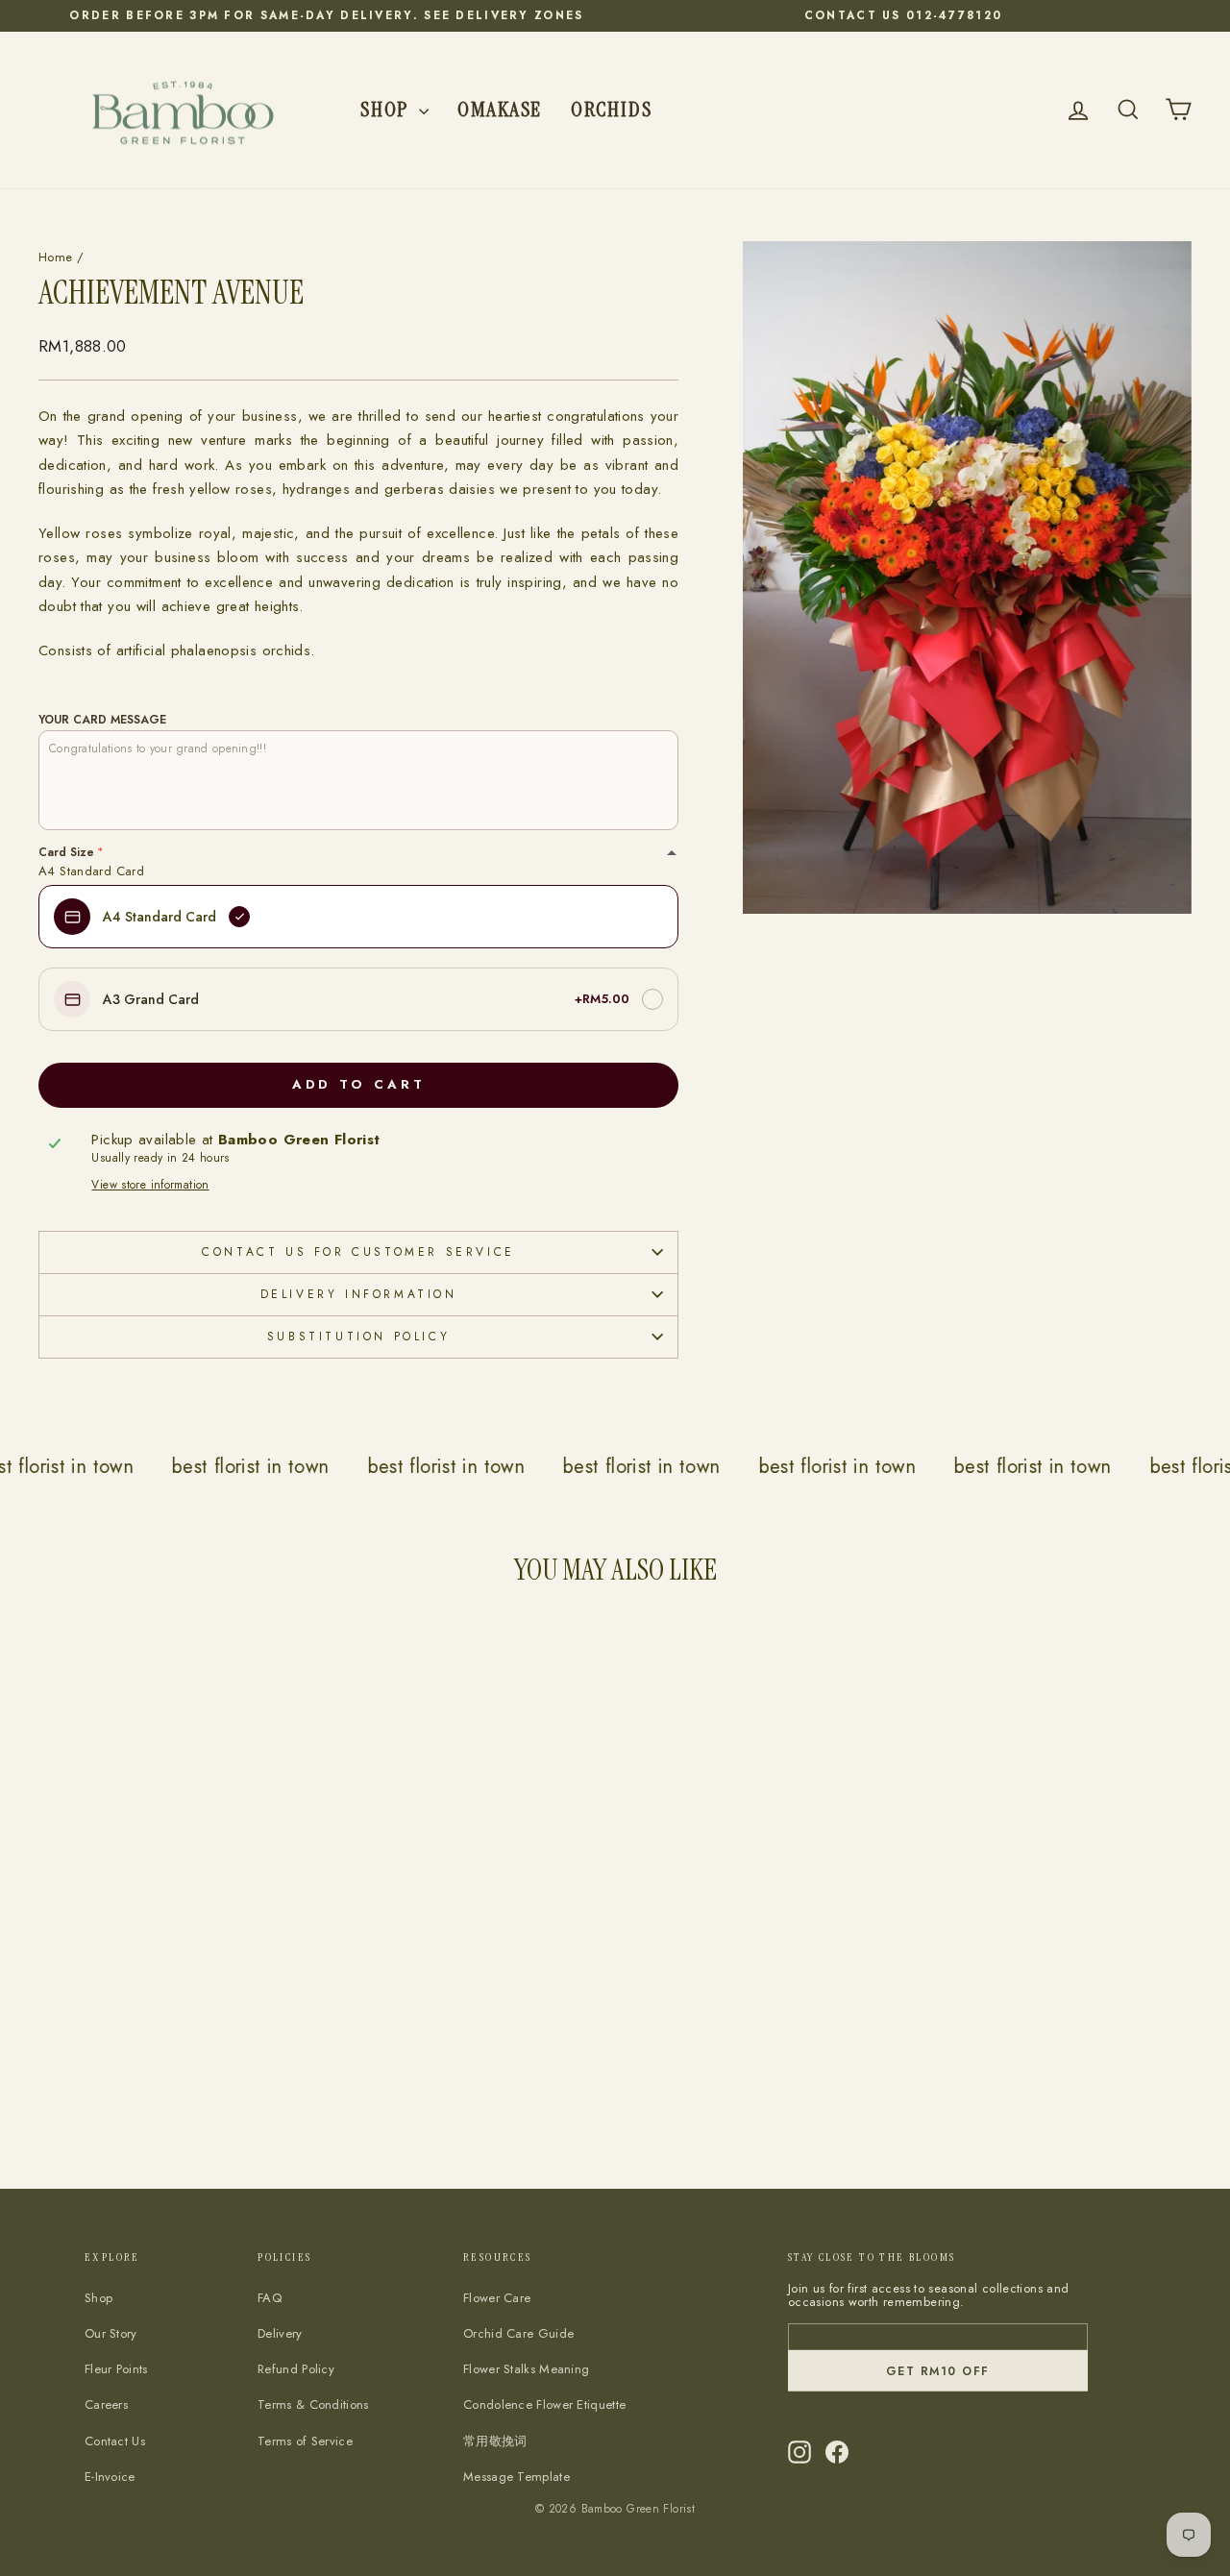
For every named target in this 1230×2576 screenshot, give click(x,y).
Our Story (111, 2333)
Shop (387, 109)
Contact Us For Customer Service (358, 1252)
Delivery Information (359, 1294)
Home (56, 257)
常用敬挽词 (495, 2441)
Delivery (280, 2333)
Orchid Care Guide (518, 2333)
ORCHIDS (611, 109)
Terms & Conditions (313, 2404)
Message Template (517, 2477)
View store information (150, 1185)
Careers (106, 2404)
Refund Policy (296, 2369)
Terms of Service (305, 2441)
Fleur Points (116, 2369)
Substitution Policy (358, 1337)
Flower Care (497, 2298)
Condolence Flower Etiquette (544, 2404)
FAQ (270, 2298)
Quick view (174, 2024)
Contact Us (115, 2441)
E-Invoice (110, 2477)
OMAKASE (500, 109)
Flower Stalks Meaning (526, 2369)
